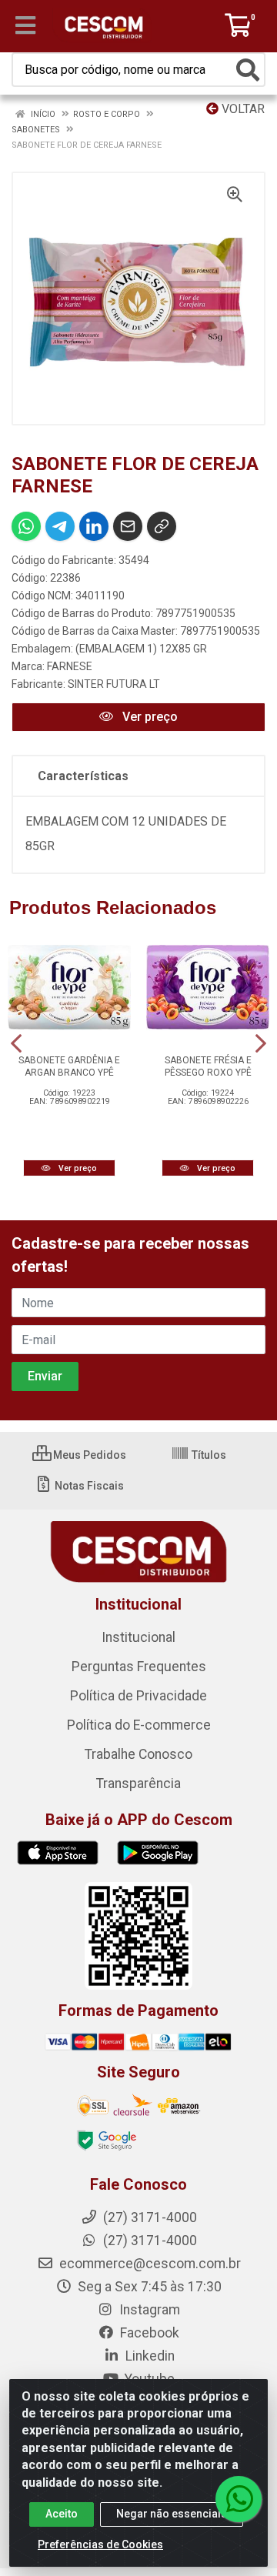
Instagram (148, 2310)
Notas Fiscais (88, 1486)
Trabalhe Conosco (138, 1754)
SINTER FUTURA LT (114, 684)
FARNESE (70, 666)
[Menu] (25, 25)
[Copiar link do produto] (162, 526)
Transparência (138, 1784)
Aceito (62, 2514)
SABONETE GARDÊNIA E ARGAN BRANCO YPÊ (69, 1066)
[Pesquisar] (248, 70)
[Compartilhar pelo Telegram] (60, 526)
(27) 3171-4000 (149, 2241)
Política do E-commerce (139, 1725)
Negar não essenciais (172, 2514)
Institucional (138, 1637)
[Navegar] (16, 1043)
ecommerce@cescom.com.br (149, 2264)
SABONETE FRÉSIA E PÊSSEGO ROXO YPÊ (208, 1066)
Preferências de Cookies (100, 2544)
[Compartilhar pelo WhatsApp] (26, 526)
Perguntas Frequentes (139, 1667)
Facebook (148, 2333)
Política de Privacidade (138, 1696)
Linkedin (149, 2356)
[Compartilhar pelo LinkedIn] (94, 526)
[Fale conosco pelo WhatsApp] (239, 2499)
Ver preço (149, 717)
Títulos (208, 1455)
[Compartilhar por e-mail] (128, 526)
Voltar (242, 109)
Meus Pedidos (88, 1455)
